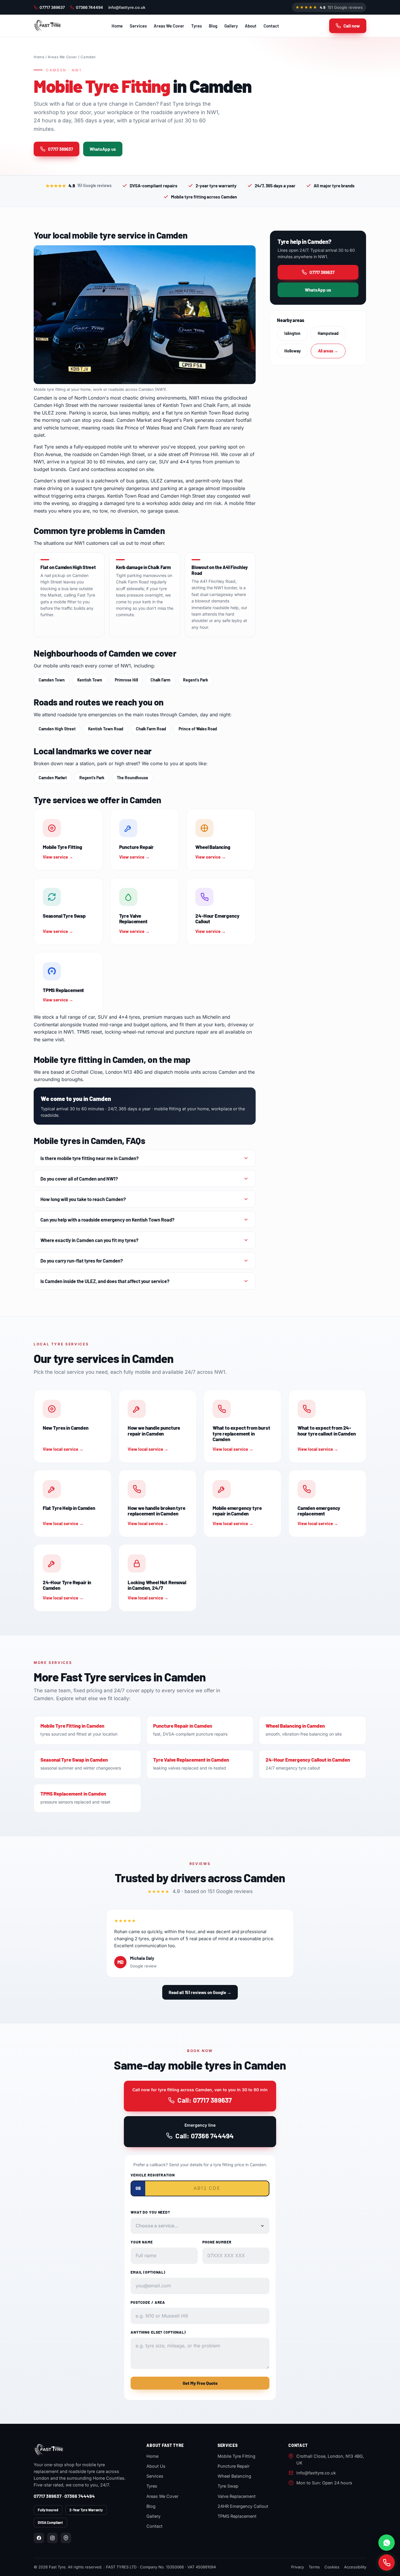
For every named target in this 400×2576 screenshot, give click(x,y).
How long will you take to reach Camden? (83, 1199)
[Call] (387, 2563)
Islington (292, 333)
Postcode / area (148, 2302)
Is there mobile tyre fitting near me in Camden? (90, 1158)
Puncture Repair (234, 2466)
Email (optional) (148, 2272)
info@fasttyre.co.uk (127, 7)
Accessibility (355, 2567)
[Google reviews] (66, 2538)
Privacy (298, 2567)
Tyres (196, 26)
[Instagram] (52, 2538)
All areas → (328, 351)
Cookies (332, 2567)
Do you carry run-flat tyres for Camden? (82, 1260)
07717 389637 (52, 7)
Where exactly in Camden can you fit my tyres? (89, 1240)
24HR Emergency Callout (243, 2506)
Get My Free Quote (200, 2383)
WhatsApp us (103, 149)
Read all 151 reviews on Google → (200, 1992)
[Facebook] (39, 2538)
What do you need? (150, 2212)
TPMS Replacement (237, 2516)
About (251, 26)
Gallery (231, 26)
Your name (142, 2242)
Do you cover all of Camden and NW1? (79, 1179)
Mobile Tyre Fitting (236, 2456)
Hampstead (328, 333)
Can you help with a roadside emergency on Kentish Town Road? (107, 1220)
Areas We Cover (169, 26)
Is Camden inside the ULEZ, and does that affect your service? (105, 1281)
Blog (213, 26)
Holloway (293, 351)
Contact (271, 26)
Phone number (217, 2242)
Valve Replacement (237, 2496)
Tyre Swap (228, 2486)
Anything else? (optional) (158, 2332)
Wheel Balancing (234, 2476)
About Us (156, 2466)
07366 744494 (89, 7)
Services (138, 26)
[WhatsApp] (387, 2543)
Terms (314, 2567)
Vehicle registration (153, 2175)
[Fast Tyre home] (47, 26)
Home (117, 26)
